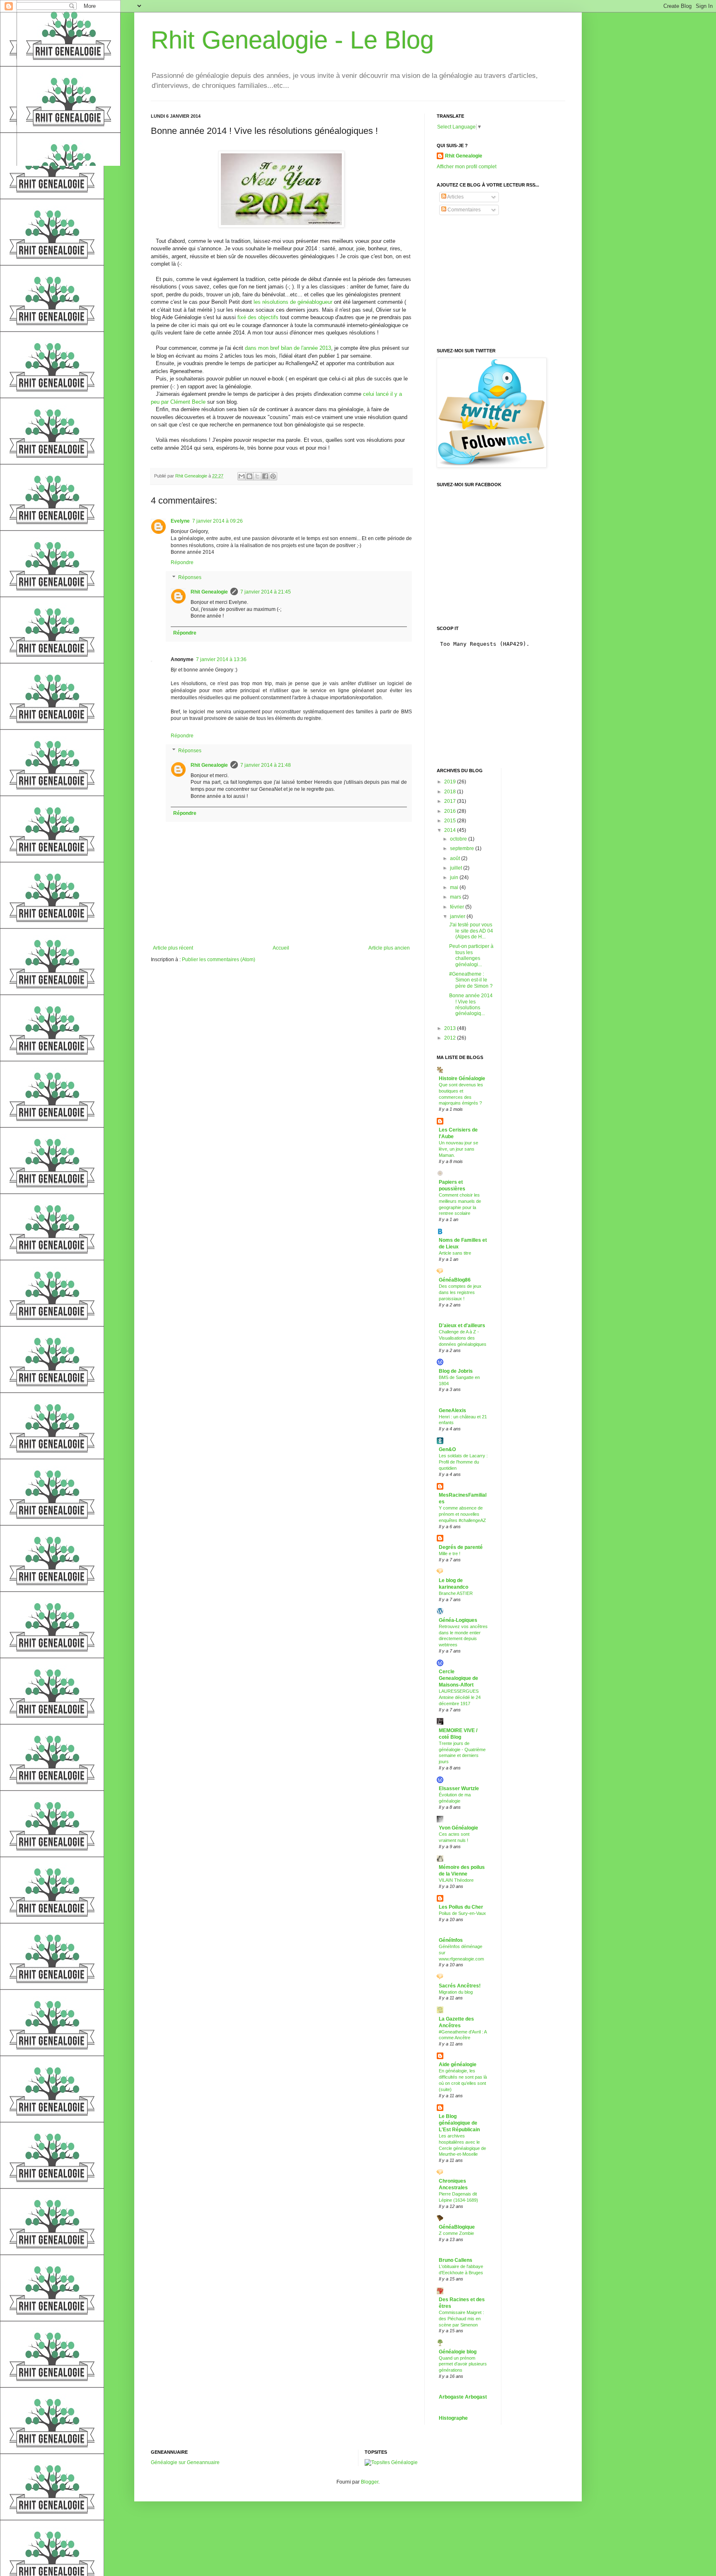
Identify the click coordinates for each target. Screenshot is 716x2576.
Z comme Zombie (456, 2233)
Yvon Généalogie (458, 1828)
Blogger (370, 2482)
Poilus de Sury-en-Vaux (462, 1913)
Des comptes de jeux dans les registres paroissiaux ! (460, 1292)
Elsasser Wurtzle (459, 1788)
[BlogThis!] (249, 476)
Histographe (453, 2418)
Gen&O (447, 1449)
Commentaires (463, 210)
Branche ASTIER (456, 1593)
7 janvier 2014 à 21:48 (266, 765)
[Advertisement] (499, 282)
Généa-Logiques (458, 1620)
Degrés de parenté (461, 1547)
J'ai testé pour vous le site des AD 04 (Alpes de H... (471, 931)
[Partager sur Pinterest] (273, 476)
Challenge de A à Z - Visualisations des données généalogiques (463, 1338)
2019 (451, 782)
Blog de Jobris (456, 1371)
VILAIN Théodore (456, 1880)
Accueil (281, 948)
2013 (451, 1028)
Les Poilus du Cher (461, 1907)
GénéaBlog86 (455, 1280)
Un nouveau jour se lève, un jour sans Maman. (458, 1149)
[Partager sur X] (257, 476)
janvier (458, 916)
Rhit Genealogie (209, 592)
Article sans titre (455, 1253)
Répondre (182, 562)
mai (455, 887)
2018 (451, 792)
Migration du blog (456, 1992)
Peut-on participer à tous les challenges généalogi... (471, 955)
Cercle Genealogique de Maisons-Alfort (458, 1678)
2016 (451, 811)
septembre (463, 848)
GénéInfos (451, 1940)
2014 (451, 830)
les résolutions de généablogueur (293, 302)
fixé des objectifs (259, 317)
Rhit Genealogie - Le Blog (292, 40)
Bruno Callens (456, 2260)
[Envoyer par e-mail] (242, 476)
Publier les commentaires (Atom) (219, 960)
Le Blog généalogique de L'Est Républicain (459, 2123)
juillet (457, 868)
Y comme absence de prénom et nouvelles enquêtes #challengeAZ (462, 1514)
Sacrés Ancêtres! (460, 1986)
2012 (451, 1038)
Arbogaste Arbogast (463, 2397)
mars (456, 897)
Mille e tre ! (450, 1553)
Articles (455, 197)
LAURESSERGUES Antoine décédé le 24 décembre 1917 (460, 1697)
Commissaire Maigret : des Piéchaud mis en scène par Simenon (461, 2319)
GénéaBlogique (457, 2227)
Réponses (190, 577)
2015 (451, 821)
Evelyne (180, 521)
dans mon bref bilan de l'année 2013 (288, 348)
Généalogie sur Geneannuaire (185, 2462)
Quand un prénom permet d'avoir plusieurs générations (463, 2364)
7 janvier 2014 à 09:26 (218, 521)
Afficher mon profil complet (467, 167)
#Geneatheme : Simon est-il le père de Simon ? (471, 980)
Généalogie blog (458, 2352)
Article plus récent (173, 948)
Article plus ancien (389, 948)
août (456, 858)
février (458, 907)
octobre (459, 839)
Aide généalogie (458, 2065)
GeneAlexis (452, 1410)
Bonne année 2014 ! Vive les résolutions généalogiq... (471, 1004)
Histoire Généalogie (462, 1078)
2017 (451, 801)
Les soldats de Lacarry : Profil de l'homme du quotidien (463, 1462)
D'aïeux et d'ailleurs (462, 1326)
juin (455, 877)
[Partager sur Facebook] (265, 476)
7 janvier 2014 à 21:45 (266, 592)
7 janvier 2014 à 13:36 (221, 659)
